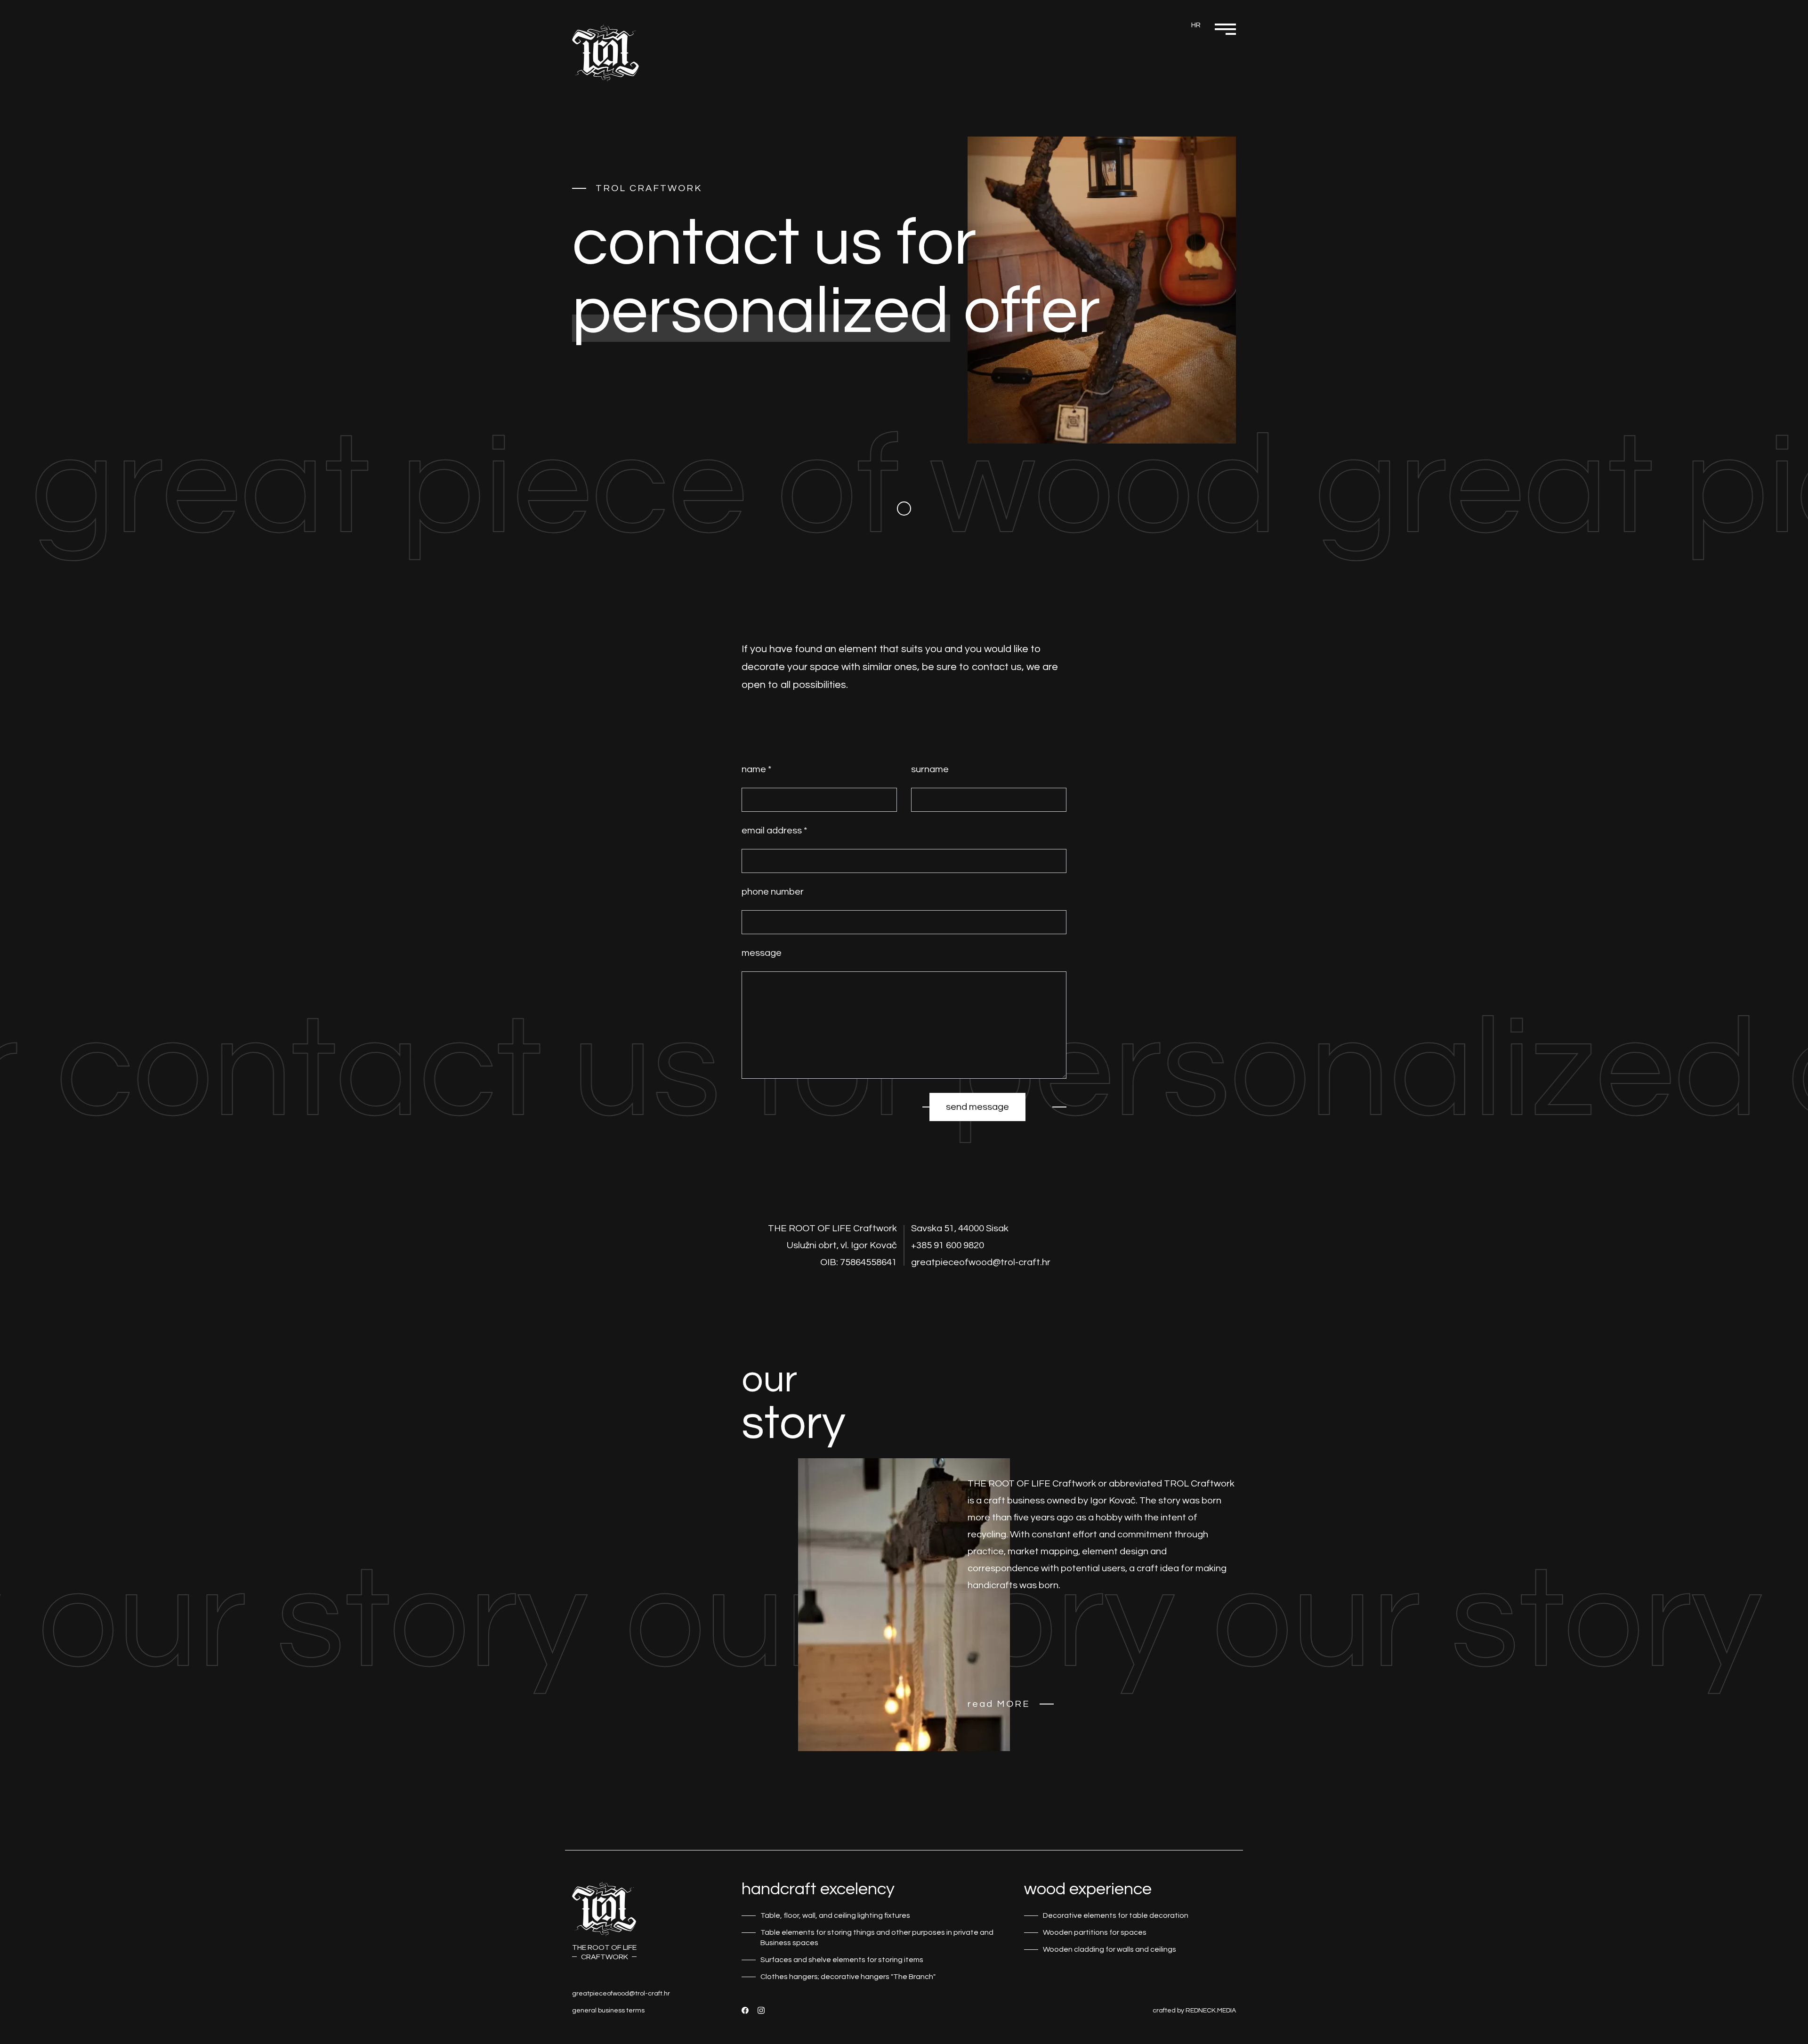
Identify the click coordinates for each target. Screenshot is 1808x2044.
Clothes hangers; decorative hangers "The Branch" (848, 1977)
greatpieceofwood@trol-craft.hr (621, 1994)
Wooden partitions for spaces (1095, 1932)
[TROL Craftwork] (605, 53)
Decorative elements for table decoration (1116, 1915)
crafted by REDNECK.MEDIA (1194, 2011)
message (762, 953)
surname (930, 769)
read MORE (999, 1704)
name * (756, 769)
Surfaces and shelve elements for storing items (842, 1960)
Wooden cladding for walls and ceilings (1110, 1949)
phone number (773, 892)
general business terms (608, 2011)
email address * (774, 831)
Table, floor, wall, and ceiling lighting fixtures (835, 1915)
